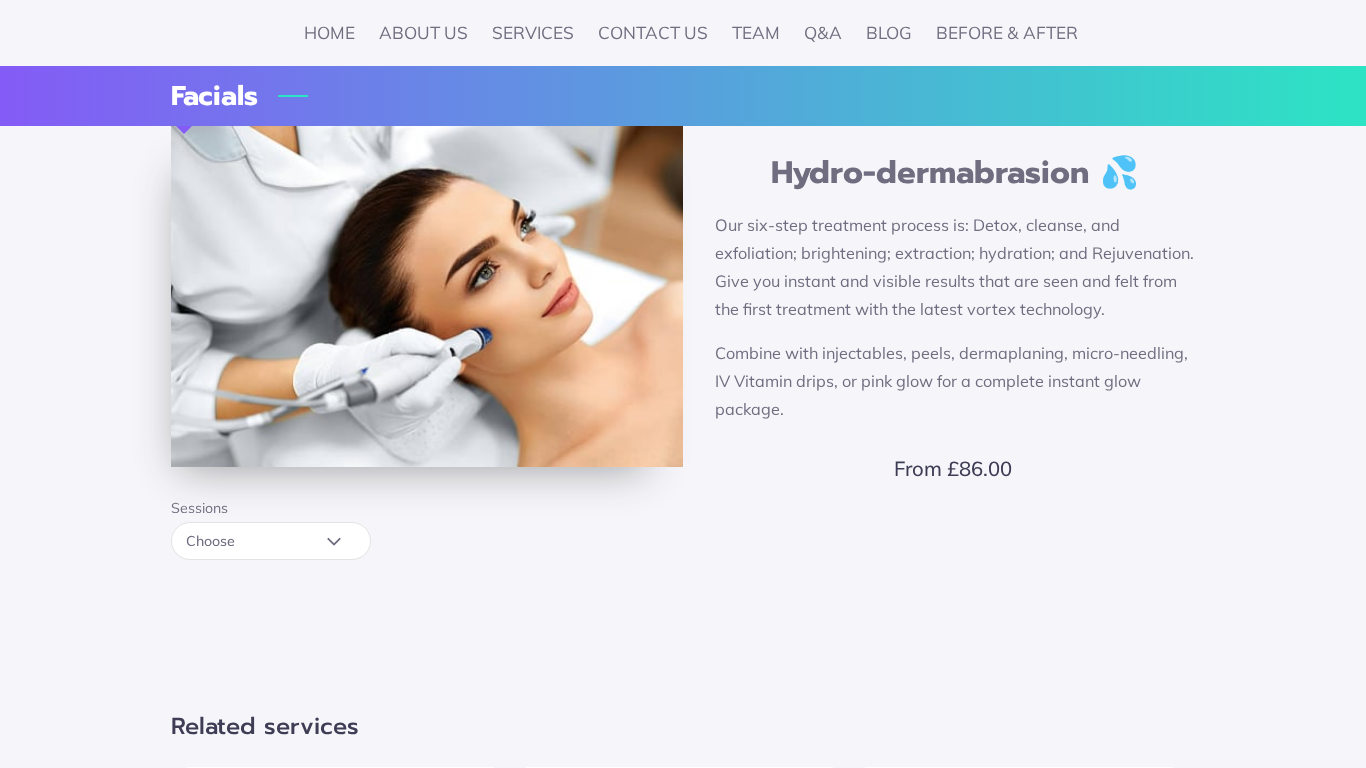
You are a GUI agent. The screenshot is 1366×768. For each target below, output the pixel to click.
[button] (271, 541)
